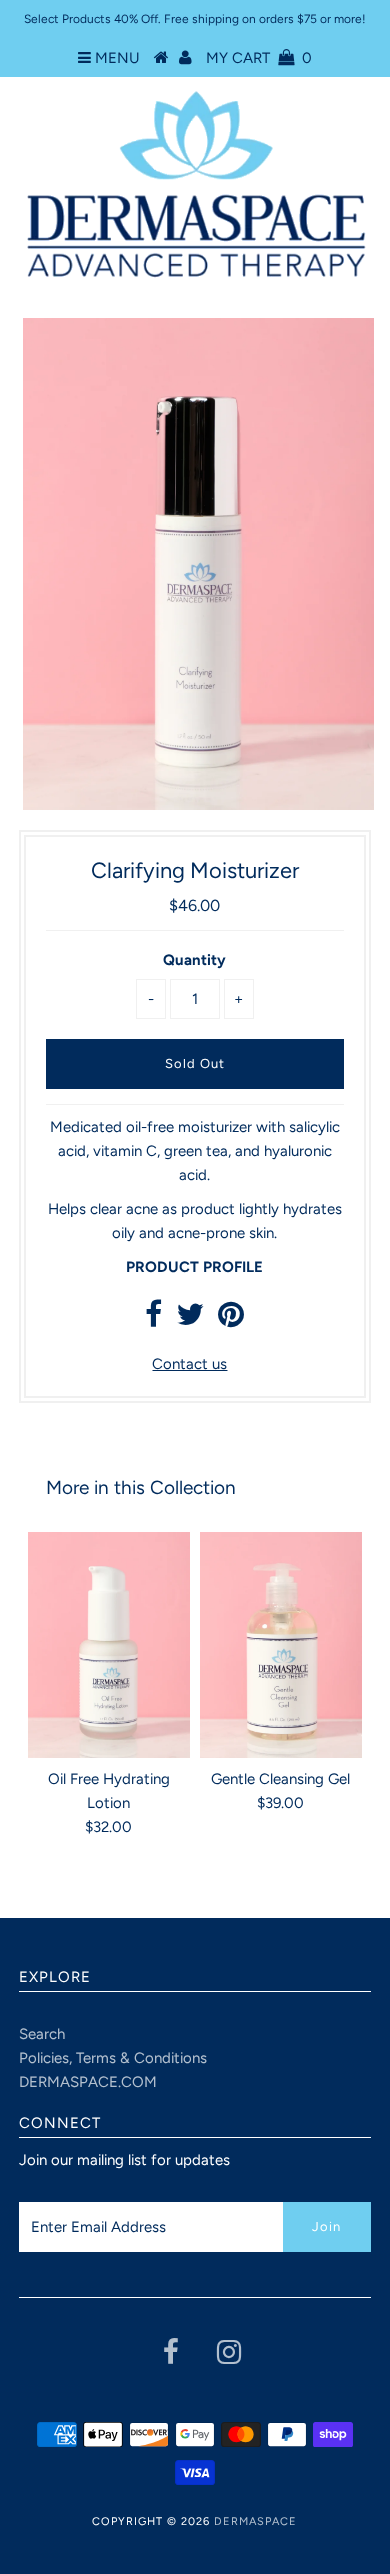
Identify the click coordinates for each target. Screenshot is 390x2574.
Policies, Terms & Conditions (113, 2058)
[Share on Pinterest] (231, 1320)
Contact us (189, 1364)
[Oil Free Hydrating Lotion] (109, 1645)
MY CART (259, 58)
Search (42, 2034)
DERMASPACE (255, 2521)
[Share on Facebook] (153, 1320)
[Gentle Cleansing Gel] (281, 1645)
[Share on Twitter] (190, 1320)
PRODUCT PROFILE (194, 1267)
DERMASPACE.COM (88, 2082)
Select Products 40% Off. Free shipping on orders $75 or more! (195, 19)
